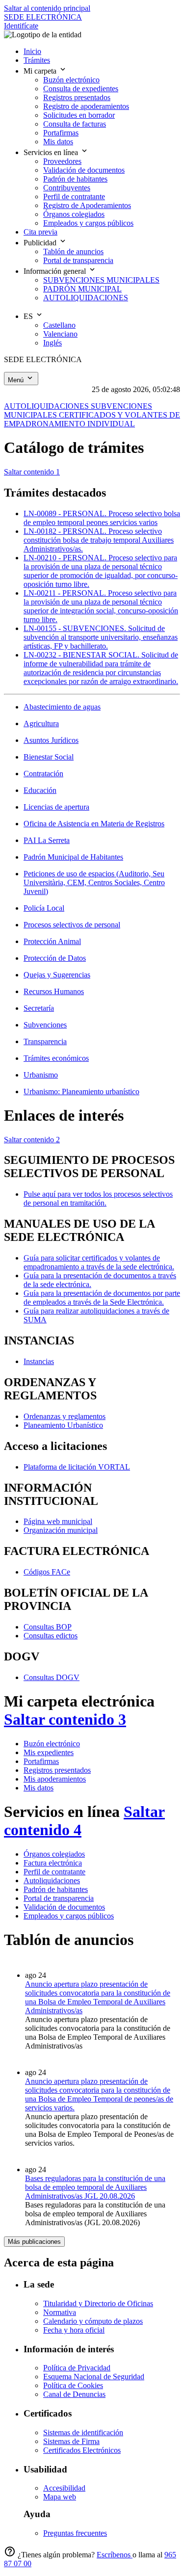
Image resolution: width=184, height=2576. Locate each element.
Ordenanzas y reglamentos (65, 1416)
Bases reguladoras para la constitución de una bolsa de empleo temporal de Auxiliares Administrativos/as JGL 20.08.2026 (95, 2187)
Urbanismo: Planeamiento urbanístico (81, 1091)
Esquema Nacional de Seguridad (94, 2377)
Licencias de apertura (56, 807)
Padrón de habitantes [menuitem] (75, 179)
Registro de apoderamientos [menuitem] (86, 106)
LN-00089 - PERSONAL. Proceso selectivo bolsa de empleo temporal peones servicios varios (102, 518)
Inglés (53, 343)
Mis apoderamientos (55, 1779)
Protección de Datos (55, 958)
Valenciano (60, 334)
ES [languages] (29, 316)
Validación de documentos (64, 1907)
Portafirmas (41, 1761)
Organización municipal (61, 1530)
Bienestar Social (49, 757)
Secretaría (39, 1008)
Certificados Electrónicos (82, 2450)
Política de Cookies (73, 2385)
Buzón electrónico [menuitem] (71, 80)
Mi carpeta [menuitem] (41, 71)
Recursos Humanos (54, 991)
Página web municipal (58, 1521)
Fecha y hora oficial (74, 2330)
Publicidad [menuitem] (41, 243)
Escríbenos (115, 2555)
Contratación (43, 774)
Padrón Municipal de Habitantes (73, 857)
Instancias (39, 1361)
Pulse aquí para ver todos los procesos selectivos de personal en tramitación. (98, 1198)
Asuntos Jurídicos (51, 740)
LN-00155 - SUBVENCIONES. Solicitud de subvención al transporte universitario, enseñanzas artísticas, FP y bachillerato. (101, 637)
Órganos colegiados (54, 1854)
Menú (17, 380)
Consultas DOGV (52, 1677)
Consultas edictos (51, 1636)
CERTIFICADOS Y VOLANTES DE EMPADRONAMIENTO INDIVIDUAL (92, 419)
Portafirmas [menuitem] (61, 133)
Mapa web (60, 2497)
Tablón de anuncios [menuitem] (73, 251)
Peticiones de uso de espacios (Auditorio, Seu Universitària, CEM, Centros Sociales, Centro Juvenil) (94, 882)
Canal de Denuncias (74, 2394)
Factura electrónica (53, 1863)
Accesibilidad (64, 2488)
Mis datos (39, 1788)
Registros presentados (57, 1770)
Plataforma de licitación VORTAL (77, 1467)
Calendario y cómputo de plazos (93, 2321)
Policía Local (44, 908)
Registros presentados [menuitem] (77, 97)
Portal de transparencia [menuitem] (78, 260)
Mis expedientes (49, 1752)
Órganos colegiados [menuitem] (74, 214)
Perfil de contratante (54, 1872)
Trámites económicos (56, 1058)
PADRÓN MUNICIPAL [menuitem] (82, 289)
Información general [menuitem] (56, 271)
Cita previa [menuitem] (40, 232)
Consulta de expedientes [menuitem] (81, 89)
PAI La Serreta (47, 840)
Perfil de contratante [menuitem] (74, 197)
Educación (40, 790)
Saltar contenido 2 (32, 1140)
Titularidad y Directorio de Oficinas (98, 2303)
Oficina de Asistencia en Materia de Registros (94, 824)
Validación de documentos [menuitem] (84, 170)
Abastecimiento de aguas (62, 707)
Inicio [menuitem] (32, 51)
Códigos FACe (47, 1572)
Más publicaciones (34, 2242)
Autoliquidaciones (52, 1880)
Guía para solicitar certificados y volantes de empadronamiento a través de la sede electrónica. (99, 1262)
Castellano (59, 325)
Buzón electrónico (52, 1744)
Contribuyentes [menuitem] (67, 188)
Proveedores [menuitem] (62, 161)
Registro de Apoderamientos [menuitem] (87, 205)
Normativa (60, 2312)
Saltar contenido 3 (65, 1719)
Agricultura (41, 723)
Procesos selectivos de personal (72, 925)
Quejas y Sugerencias (57, 975)
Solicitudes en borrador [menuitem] (79, 115)
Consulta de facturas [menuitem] (75, 124)
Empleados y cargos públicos (69, 1916)
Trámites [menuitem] (37, 60)
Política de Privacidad (77, 2368)
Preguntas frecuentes (75, 2533)
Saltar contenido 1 (32, 472)
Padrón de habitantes (56, 1889)
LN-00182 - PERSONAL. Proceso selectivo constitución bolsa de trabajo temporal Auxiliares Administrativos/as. (99, 540)
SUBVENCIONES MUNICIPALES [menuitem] (101, 280)
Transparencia (45, 1041)
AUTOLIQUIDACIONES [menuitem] (86, 298)
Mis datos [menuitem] (58, 142)
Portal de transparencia (59, 1898)
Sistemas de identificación (83, 2432)
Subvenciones (45, 1025)
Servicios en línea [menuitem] (52, 152)
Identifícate (21, 26)
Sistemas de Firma (71, 2441)
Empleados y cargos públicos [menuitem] (88, 223)
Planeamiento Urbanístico (63, 1425)
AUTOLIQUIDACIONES (47, 406)
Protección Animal (52, 941)
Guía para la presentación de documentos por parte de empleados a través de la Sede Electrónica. (102, 1298)
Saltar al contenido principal (47, 8)
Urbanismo (41, 1075)
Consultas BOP (48, 1627)
